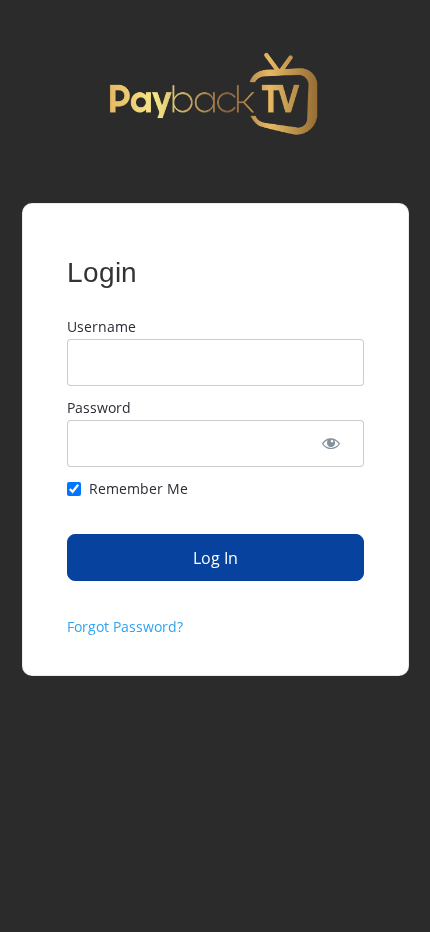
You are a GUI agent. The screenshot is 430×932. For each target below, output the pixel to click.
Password (99, 407)
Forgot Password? (125, 626)
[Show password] (331, 443)
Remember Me (138, 488)
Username (101, 326)
